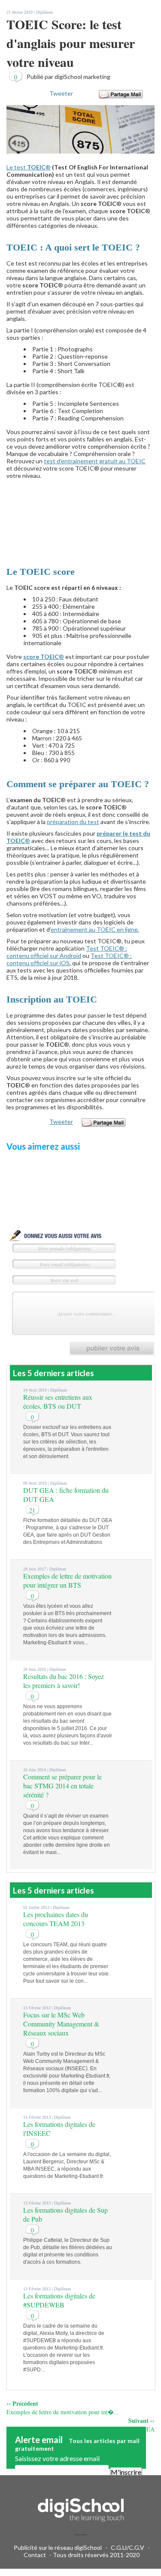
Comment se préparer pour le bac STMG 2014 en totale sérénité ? (62, 1786)
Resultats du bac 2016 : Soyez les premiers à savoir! (64, 1681)
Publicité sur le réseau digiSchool (58, 2547)
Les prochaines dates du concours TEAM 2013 (56, 1919)
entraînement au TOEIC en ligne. (95, 929)
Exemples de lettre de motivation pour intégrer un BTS (67, 1580)
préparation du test (73, 822)
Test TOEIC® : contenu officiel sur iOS (69, 959)
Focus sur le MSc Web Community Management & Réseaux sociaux (61, 2024)
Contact (35, 2555)
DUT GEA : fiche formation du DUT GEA (102, 2429)
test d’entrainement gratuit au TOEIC (95, 461)
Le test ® (29, 167)
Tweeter (61, 93)
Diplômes (44, 12)
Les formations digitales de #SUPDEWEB (59, 2300)
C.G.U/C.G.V (128, 2547)
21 (32, 1510)
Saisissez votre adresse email (57, 2458)
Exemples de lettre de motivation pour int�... (63, 2412)
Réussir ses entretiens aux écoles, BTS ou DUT (58, 1401)
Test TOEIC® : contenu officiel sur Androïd (67, 952)
